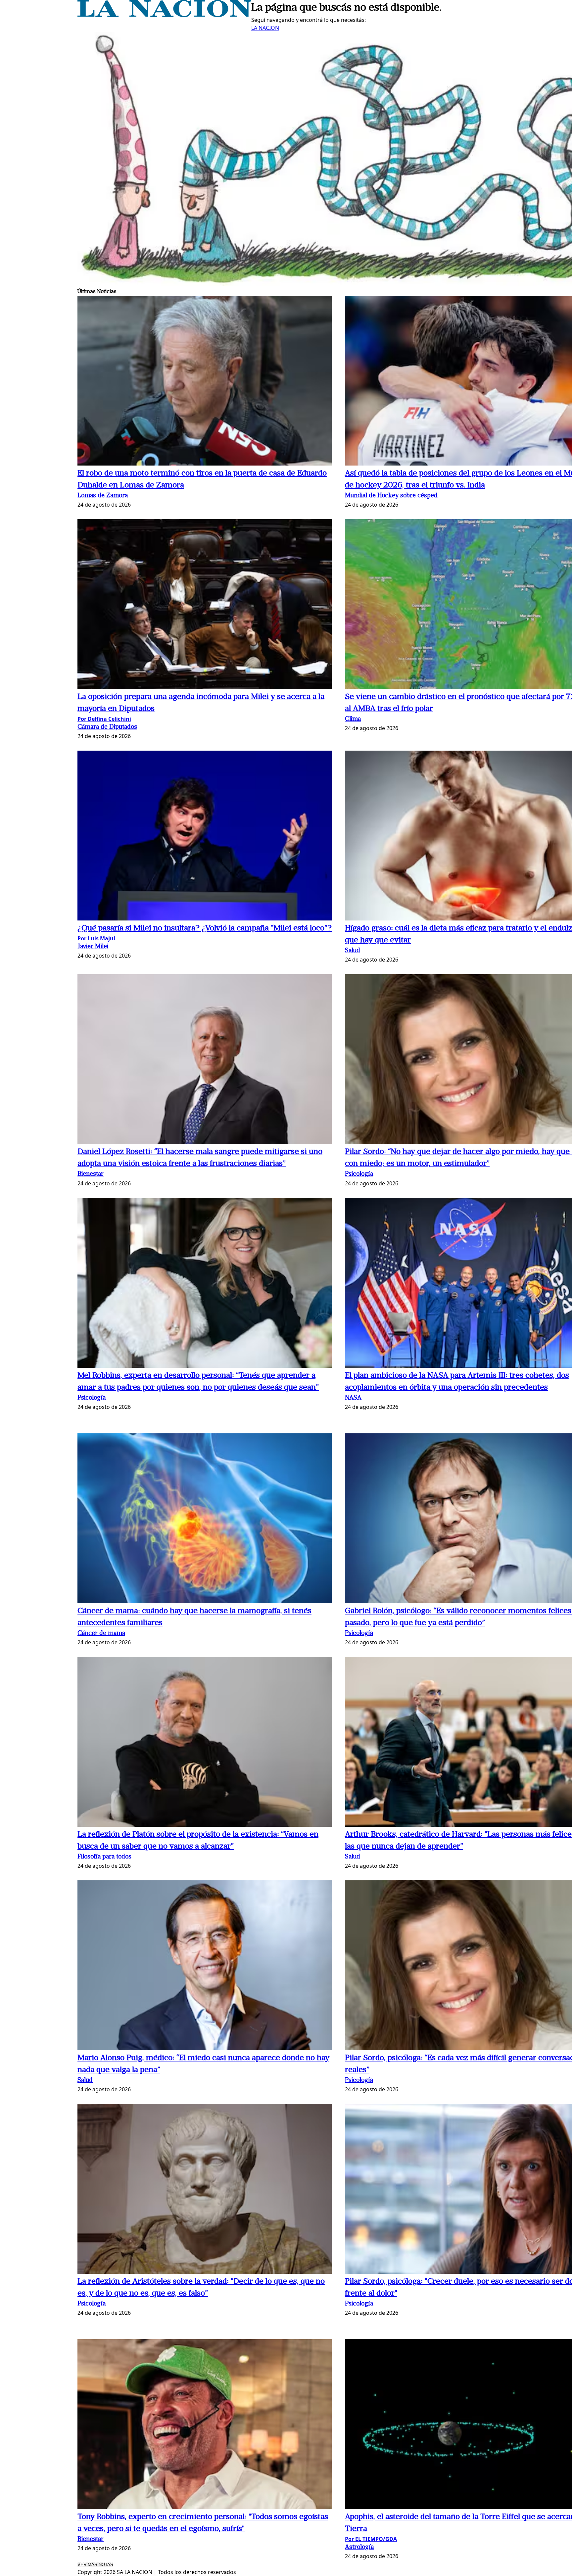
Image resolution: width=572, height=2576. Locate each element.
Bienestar (91, 1174)
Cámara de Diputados (107, 727)
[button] (205, 382)
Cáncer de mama (101, 1634)
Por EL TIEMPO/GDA (371, 2539)
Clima (353, 719)
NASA (353, 1398)
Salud (353, 951)
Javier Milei (93, 947)
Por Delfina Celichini (104, 719)
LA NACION (265, 28)
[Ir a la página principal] (164, 15)
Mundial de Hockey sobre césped (391, 496)
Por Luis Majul (96, 938)
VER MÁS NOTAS (95, 2565)
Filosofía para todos (104, 1857)
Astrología (359, 2547)
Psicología (359, 1174)
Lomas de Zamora (103, 496)
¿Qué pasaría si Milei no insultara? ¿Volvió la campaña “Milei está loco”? (205, 928)
